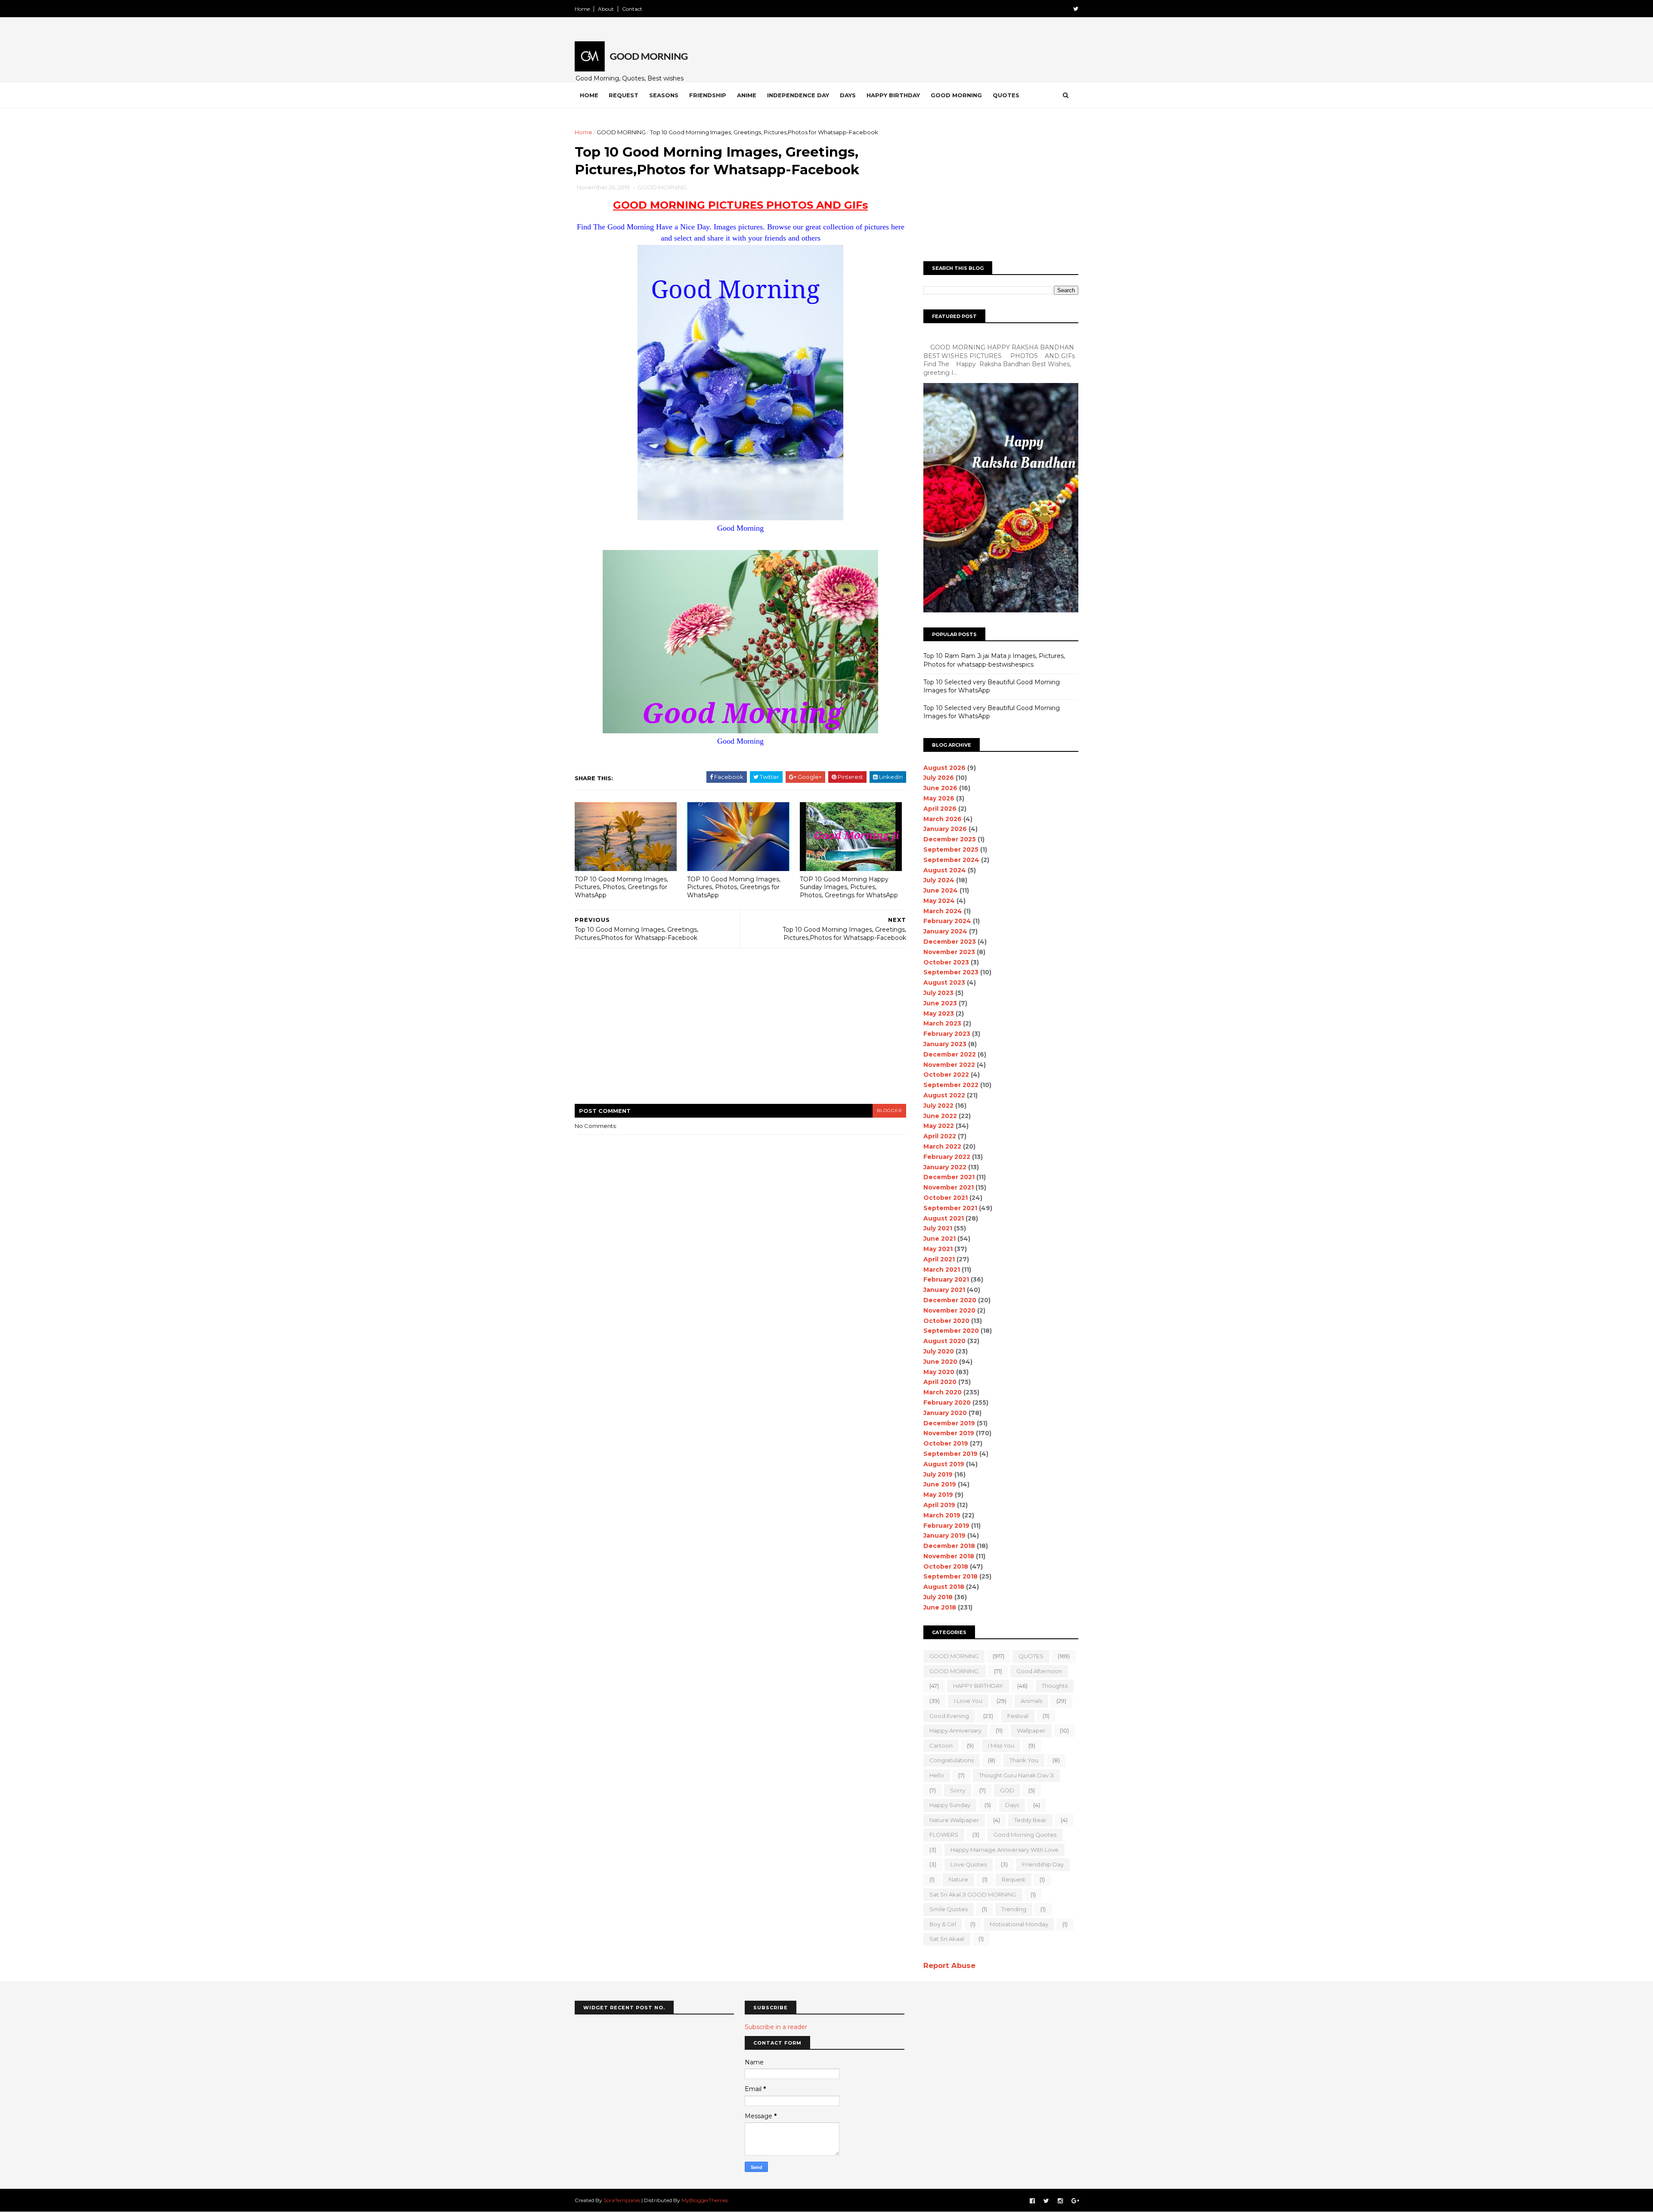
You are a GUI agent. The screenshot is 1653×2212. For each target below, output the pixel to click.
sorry (958, 1790)
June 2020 (940, 1362)
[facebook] (1032, 2201)
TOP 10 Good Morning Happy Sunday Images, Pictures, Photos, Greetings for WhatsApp (849, 887)
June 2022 (940, 1116)
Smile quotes (949, 1909)
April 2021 (939, 1259)
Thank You (1024, 1760)
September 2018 (950, 1576)
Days (848, 95)
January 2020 (945, 1413)
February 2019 (946, 1526)
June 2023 (940, 1003)
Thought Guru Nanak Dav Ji (1016, 1775)
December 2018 (949, 1546)
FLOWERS (944, 1835)
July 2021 (938, 1228)
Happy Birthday (893, 95)
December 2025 (950, 839)
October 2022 (946, 1075)
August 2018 (944, 1587)
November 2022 (949, 1065)
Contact (632, 9)
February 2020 (947, 1403)
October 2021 (946, 1198)
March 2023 (942, 1023)
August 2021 (944, 1218)
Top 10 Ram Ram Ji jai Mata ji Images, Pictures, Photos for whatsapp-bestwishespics (994, 660)
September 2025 (951, 850)
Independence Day (798, 95)
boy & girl (943, 1924)
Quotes (1006, 95)
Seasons (664, 95)
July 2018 (938, 1597)
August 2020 (944, 1341)
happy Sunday (950, 1805)
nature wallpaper (954, 1820)
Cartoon (941, 1746)
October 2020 (946, 1321)
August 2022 (944, 1095)
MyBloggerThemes (705, 2200)
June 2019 (940, 1484)
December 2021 (949, 1177)
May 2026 (939, 798)
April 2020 (940, 1382)
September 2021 (950, 1208)
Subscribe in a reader (776, 2027)
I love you (968, 1701)
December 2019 (949, 1423)
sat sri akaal (947, 1939)
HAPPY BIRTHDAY (978, 1686)
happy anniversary (955, 1730)
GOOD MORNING (621, 132)
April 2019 (939, 1505)
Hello (937, 1775)
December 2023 (950, 942)
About (606, 9)
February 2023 (947, 1034)
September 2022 (951, 1085)
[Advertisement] (740, 1032)
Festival (1018, 1716)
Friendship (708, 95)
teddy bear (1030, 1820)
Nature (958, 1879)
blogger (889, 1111)
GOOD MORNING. (955, 1671)
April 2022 (940, 1136)
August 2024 (945, 870)
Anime (747, 95)
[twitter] (1076, 9)
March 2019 (942, 1515)
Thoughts (1055, 1686)
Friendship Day (1043, 1864)
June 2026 (940, 788)
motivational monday (1019, 1924)
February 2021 (946, 1279)
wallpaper (1031, 1730)
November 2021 (949, 1187)
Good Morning (956, 95)
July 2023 (938, 993)
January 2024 (945, 931)
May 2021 (938, 1249)
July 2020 (939, 1351)
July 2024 (939, 880)
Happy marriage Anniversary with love (1004, 1850)
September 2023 (951, 972)
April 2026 (940, 809)
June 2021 (939, 1239)
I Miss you (1001, 1746)
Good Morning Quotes (1025, 1835)
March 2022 (942, 1146)
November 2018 (949, 1556)
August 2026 (944, 768)
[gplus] (1075, 2201)
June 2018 (940, 1607)
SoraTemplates (622, 2200)
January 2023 (945, 1044)
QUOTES (1031, 1656)
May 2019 (938, 1495)
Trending (1014, 1909)
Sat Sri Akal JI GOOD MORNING (973, 1894)
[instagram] (1060, 2201)
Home (582, 9)
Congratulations (952, 1760)
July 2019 (938, 1474)
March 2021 (942, 1270)
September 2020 (951, 1331)
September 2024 (951, 860)
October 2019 (946, 1443)
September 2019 (950, 1454)
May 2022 (939, 1126)
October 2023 (946, 962)
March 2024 (943, 911)
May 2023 (939, 1013)
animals (1031, 1701)
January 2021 (944, 1290)
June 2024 (941, 890)
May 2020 (939, 1372)
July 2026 (939, 778)
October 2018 (946, 1566)
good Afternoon (1039, 1671)
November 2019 (949, 1433)
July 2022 (938, 1106)
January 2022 (945, 1167)
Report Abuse (949, 1965)
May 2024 (939, 901)
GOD (1007, 1790)
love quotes (969, 1864)
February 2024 (947, 921)
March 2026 (943, 819)
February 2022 (947, 1157)
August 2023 (944, 982)
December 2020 (950, 1300)
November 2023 (949, 952)
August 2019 (944, 1464)
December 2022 (950, 1054)
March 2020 (943, 1392)
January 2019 (944, 1535)
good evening (949, 1716)
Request (624, 95)
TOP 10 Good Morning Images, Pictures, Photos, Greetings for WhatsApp (621, 887)
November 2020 (949, 1310)
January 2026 (945, 829)
